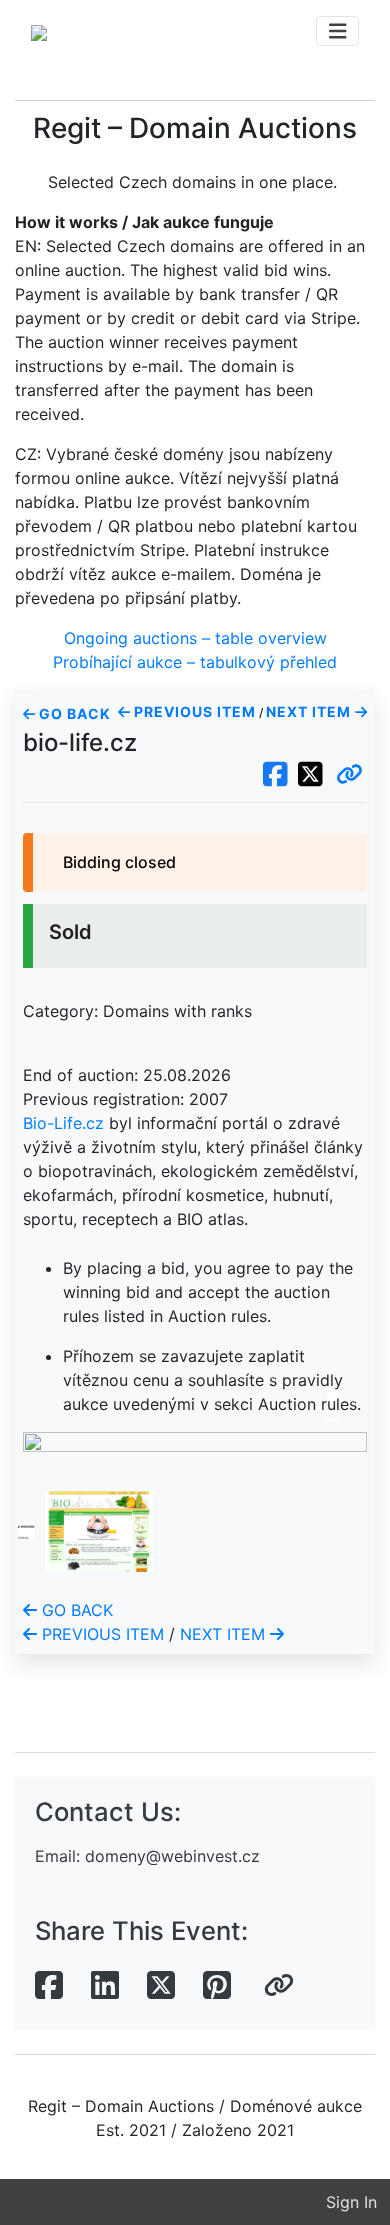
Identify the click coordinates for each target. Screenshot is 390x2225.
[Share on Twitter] (161, 1986)
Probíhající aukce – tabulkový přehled (195, 662)
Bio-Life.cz (63, 1123)
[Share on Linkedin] (105, 1986)
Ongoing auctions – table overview (195, 638)
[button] (349, 775)
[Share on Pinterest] (217, 1986)
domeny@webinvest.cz (172, 1856)
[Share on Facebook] (49, 1986)
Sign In (351, 2202)
